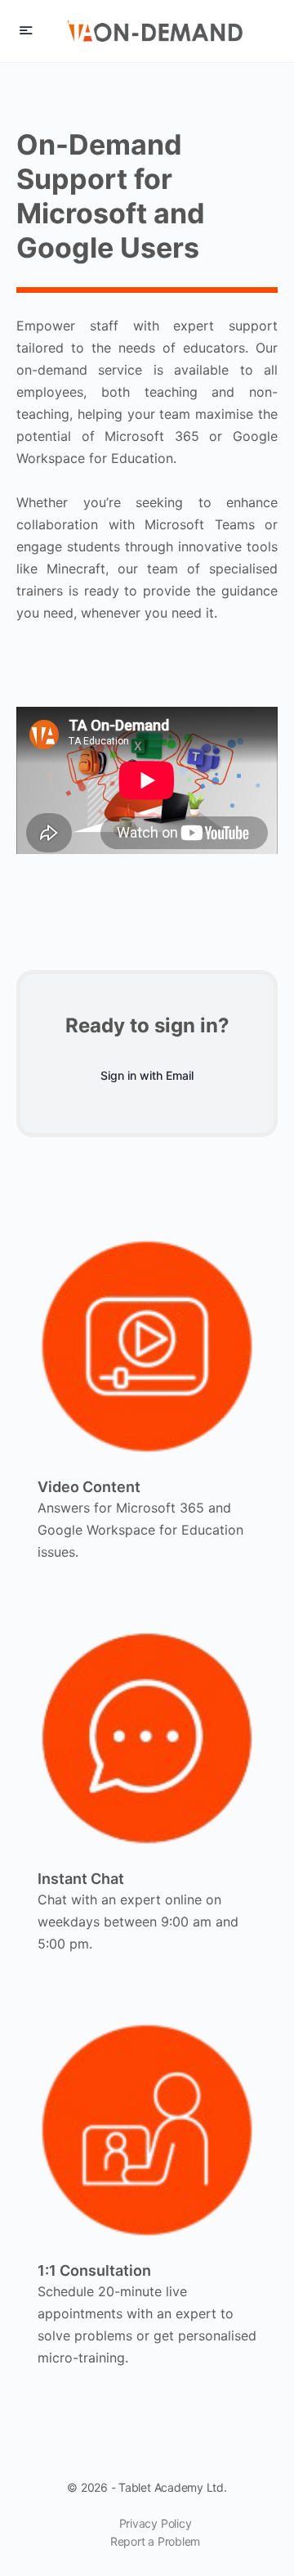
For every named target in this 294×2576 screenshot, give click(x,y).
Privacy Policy (156, 2523)
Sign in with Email (147, 1075)
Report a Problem (155, 2541)
